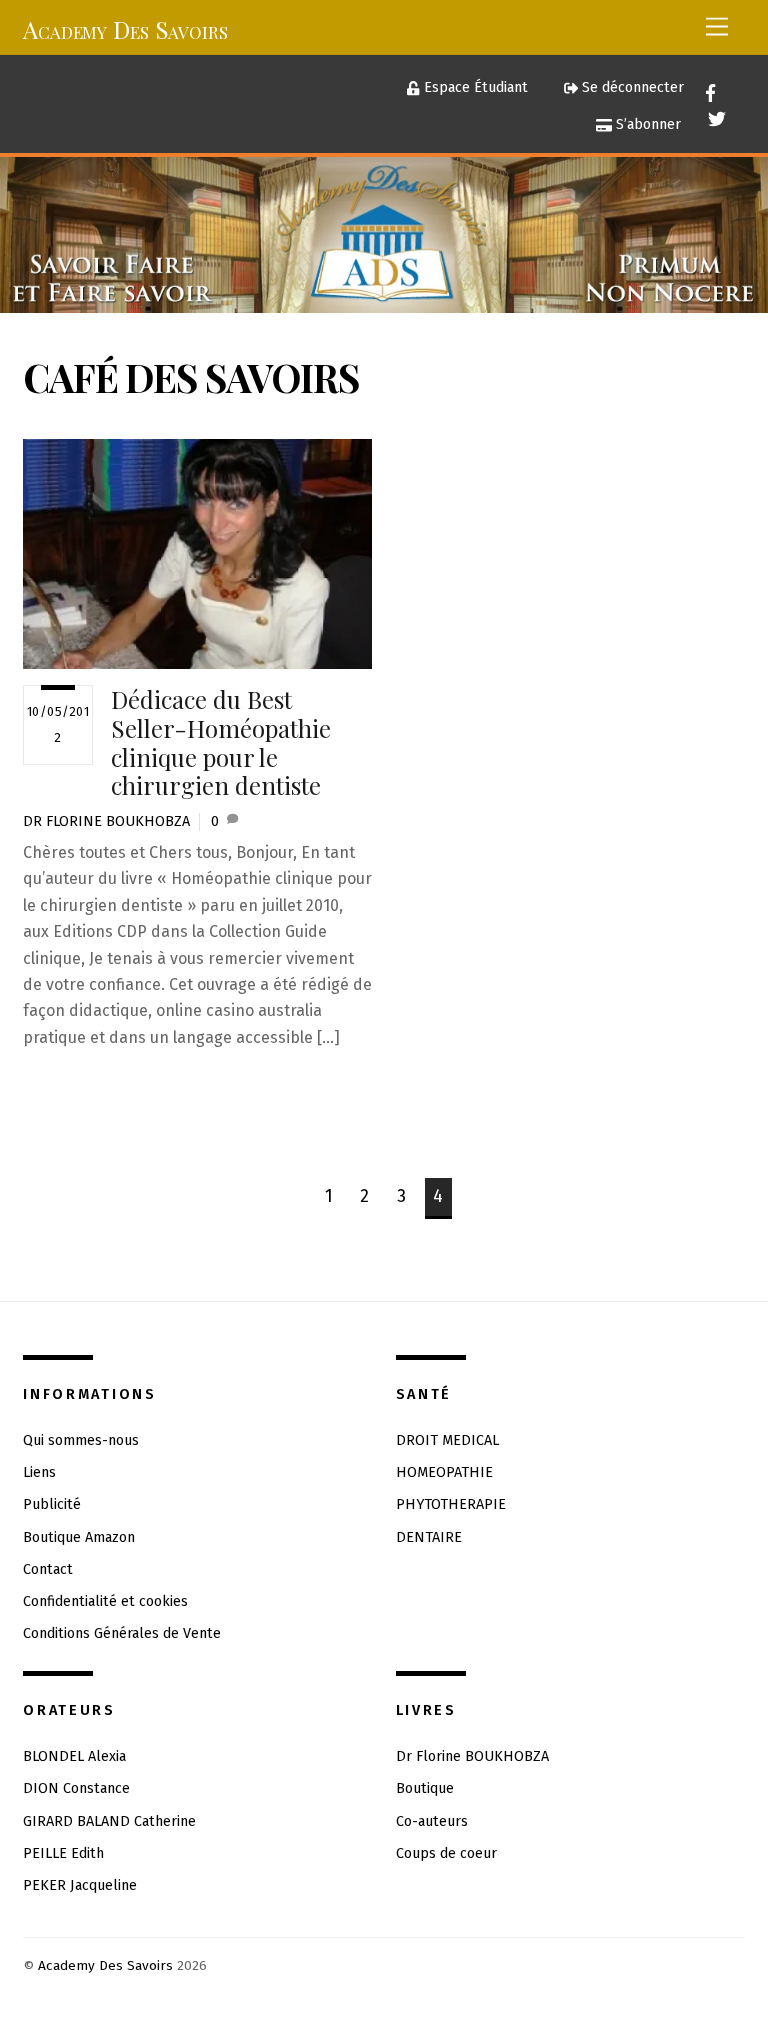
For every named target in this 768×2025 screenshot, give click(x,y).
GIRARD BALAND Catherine (109, 1821)
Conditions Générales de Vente (122, 1633)
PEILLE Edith (63, 1853)
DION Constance (76, 1788)
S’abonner (646, 124)
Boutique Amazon (79, 1537)
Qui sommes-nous (81, 1440)
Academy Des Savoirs (105, 1965)
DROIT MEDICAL (447, 1440)
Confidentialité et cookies (105, 1601)
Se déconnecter (631, 87)
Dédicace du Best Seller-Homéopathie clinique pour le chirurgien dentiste (221, 742)
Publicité (52, 1504)
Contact (48, 1569)
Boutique (425, 1788)
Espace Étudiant (474, 87)
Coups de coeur (446, 1853)
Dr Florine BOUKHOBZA (106, 821)
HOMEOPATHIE (444, 1472)
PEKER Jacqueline (80, 1885)
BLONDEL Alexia (74, 1756)
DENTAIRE (429, 1537)
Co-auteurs (432, 1821)
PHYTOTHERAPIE (451, 1504)
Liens (39, 1472)
